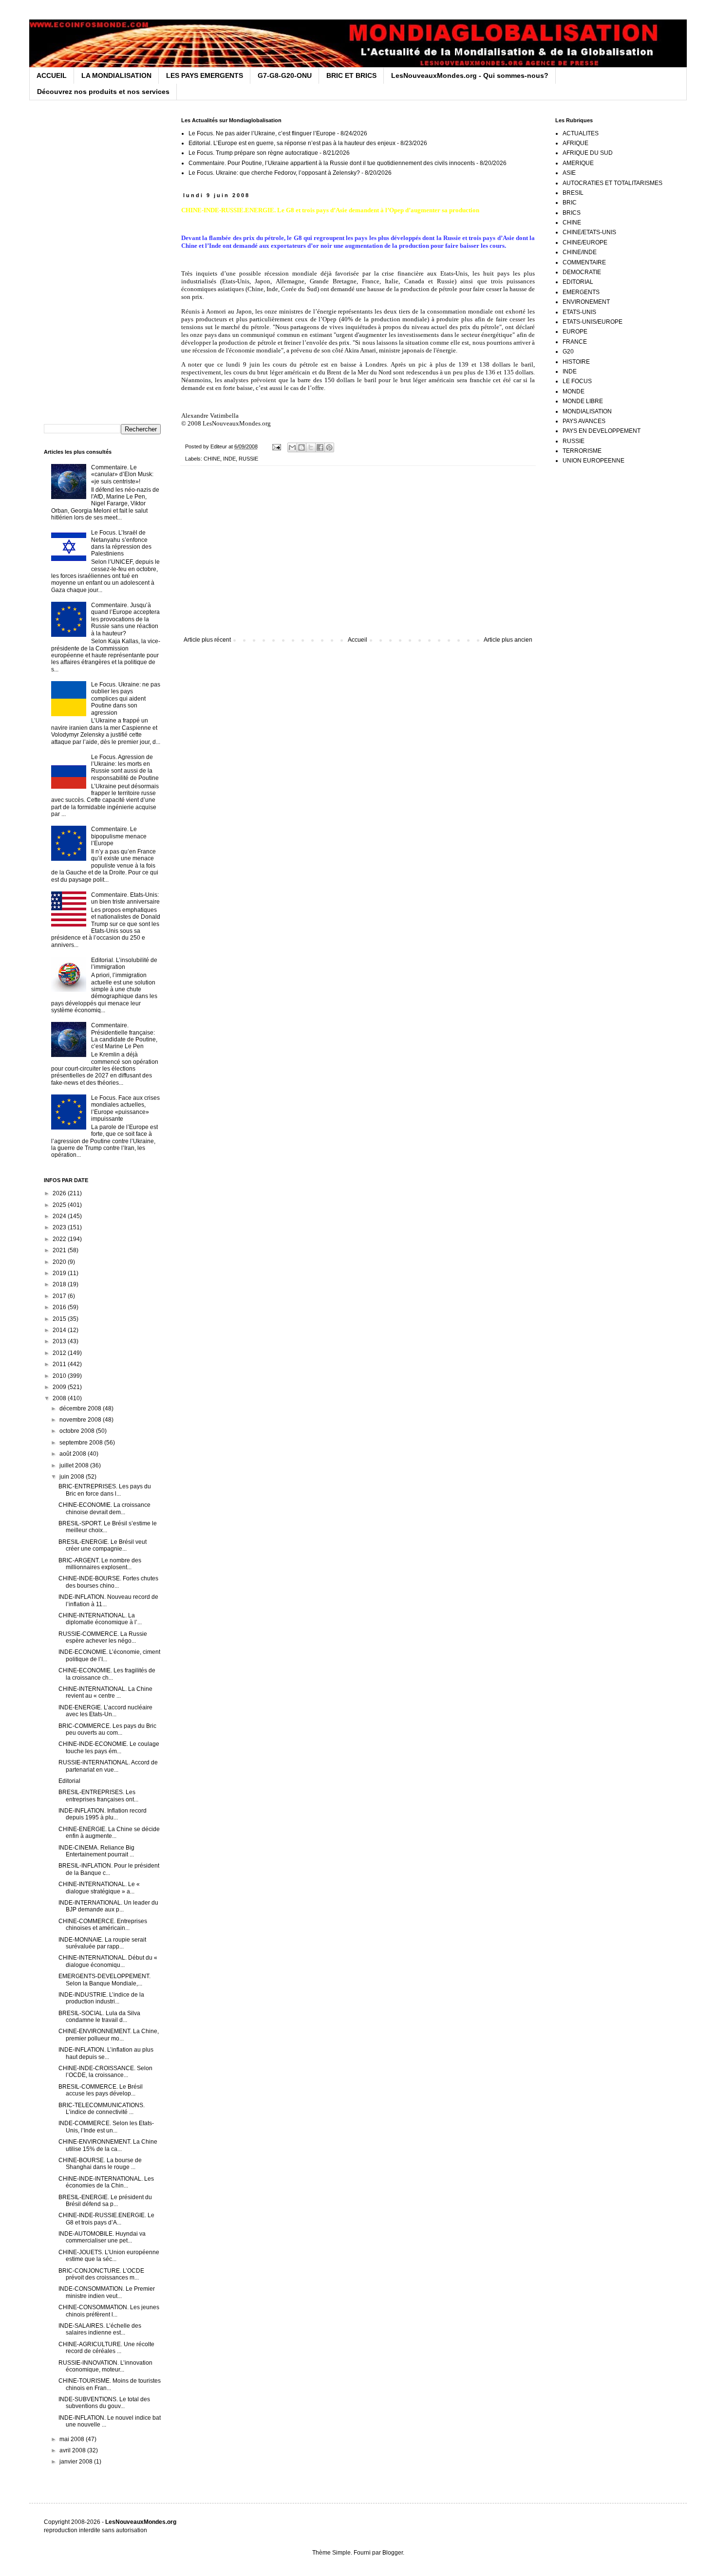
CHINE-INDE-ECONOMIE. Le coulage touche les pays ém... (109, 1747)
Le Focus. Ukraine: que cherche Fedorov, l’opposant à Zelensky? (274, 173)
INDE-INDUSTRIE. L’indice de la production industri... (101, 1998)
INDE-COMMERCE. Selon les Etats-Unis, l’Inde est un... (106, 2127)
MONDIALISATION (587, 411)
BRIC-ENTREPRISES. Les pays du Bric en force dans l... (105, 1490)
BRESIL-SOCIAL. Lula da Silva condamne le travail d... (99, 2017)
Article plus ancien (508, 640)
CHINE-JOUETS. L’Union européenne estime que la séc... (109, 2256)
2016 (60, 1307)
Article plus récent (207, 640)
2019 (60, 1273)
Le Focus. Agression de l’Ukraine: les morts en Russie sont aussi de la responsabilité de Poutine (125, 768)
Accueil (358, 640)
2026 (60, 1193)
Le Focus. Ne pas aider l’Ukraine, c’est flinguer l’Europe (262, 133)
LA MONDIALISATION (116, 75)
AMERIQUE (578, 163)
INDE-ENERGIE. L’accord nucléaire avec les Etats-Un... (105, 1711)
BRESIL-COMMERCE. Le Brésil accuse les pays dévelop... (101, 2090)
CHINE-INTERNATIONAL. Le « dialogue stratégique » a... (99, 1888)
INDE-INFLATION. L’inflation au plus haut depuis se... (106, 2053)
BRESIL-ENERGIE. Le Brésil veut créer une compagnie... (103, 1545)
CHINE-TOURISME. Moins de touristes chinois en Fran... (110, 2384)
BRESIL (573, 193)
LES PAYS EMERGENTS (205, 75)
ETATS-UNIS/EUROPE (593, 322)
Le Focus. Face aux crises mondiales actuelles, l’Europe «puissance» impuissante (125, 1108)
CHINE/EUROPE (585, 242)
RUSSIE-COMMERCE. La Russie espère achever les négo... (103, 1637)
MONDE (574, 391)
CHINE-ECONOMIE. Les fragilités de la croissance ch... (107, 1674)
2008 (60, 1398)
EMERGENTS (581, 292)
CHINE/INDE (580, 252)
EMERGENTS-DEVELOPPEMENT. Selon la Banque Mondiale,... (104, 1980)
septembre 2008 (82, 1443)
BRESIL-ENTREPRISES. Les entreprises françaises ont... (98, 1796)
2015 (60, 1319)
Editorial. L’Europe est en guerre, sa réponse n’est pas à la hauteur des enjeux (292, 143)
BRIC (570, 203)
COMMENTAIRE (584, 262)
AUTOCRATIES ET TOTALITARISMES (612, 183)
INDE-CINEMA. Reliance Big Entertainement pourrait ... (96, 1851)
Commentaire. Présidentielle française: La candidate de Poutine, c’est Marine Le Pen (124, 1036)
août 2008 (74, 1454)
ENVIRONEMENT (586, 302)
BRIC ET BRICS (351, 75)
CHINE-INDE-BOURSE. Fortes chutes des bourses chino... (108, 1582)
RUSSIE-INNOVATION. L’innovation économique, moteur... (105, 2366)
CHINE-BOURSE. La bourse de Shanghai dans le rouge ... (100, 2164)
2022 (60, 1239)
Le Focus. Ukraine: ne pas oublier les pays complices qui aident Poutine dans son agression (126, 699)
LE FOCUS (577, 381)
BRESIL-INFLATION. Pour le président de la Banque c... (109, 1869)
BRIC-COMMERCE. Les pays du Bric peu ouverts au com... (107, 1729)
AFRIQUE (575, 143)
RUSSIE (248, 459)
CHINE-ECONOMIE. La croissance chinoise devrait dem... (104, 1508)
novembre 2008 (81, 1420)
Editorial (69, 1781)
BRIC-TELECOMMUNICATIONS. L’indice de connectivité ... (102, 2109)
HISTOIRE (576, 362)
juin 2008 (73, 1477)
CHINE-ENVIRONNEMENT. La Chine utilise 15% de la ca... (108, 2145)
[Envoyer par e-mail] (292, 447)
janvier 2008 (77, 2462)
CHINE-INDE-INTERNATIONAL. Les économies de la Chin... (106, 2182)
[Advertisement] (358, 556)
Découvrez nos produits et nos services (103, 92)
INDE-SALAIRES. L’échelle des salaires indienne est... (100, 2329)
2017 (60, 1296)
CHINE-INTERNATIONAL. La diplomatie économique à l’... (100, 1619)
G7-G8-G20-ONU (285, 75)
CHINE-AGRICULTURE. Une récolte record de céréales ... (106, 2348)
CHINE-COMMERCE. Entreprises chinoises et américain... (103, 1925)
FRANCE (575, 342)
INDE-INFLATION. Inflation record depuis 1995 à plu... (103, 1814)
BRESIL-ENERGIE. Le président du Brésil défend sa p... (105, 2201)
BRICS (572, 213)
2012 (60, 1353)
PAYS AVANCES (584, 421)
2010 (60, 1376)
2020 (60, 1262)
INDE (229, 459)
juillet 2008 (75, 1465)
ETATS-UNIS (579, 312)
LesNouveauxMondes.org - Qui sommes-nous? (470, 75)
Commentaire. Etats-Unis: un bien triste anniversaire (125, 898)
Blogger (393, 2553)
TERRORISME (582, 451)
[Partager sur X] (311, 447)
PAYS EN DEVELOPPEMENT (602, 431)
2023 (60, 1227)
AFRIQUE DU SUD (588, 153)
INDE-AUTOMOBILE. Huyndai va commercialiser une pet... (102, 2237)
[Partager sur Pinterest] (329, 447)
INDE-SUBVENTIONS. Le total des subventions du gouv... (104, 2403)
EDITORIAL (578, 282)
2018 (60, 1284)
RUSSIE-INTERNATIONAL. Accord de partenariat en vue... (108, 1766)
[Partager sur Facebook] (320, 447)
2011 (60, 1364)
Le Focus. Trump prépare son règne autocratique (253, 153)
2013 (60, 1341)
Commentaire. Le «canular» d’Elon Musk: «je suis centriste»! (122, 474)
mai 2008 (73, 2439)
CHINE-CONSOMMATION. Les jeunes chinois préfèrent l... (109, 2311)
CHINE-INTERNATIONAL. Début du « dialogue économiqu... (108, 1961)
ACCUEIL (52, 75)
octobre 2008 (78, 1431)
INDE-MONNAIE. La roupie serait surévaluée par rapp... (102, 1943)
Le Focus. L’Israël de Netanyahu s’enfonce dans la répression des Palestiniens (121, 543)
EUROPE (575, 332)
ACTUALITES (581, 133)
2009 (60, 1387)
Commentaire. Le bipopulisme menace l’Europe (119, 836)
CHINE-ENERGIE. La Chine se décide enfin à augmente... (109, 1833)
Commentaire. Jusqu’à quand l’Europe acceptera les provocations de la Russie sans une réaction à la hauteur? (125, 619)
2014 (60, 1330)
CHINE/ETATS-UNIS (589, 232)
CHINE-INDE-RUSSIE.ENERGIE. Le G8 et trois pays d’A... (106, 2219)
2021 (60, 1250)
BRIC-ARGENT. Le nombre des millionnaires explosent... (100, 1564)
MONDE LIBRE (583, 401)
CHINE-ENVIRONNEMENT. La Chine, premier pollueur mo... (109, 2035)
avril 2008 (73, 2450)
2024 (60, 1216)
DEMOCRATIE (582, 272)
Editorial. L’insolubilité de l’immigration (124, 964)
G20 (568, 352)
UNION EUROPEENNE (594, 461)
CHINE (212, 459)
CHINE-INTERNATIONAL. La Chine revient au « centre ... (105, 1692)
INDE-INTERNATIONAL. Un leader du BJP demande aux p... (108, 1906)
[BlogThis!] (301, 447)
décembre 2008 (81, 1408)
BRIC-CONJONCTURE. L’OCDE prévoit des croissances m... (101, 2274)
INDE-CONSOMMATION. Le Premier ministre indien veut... (107, 2292)
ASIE (569, 173)
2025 (60, 1205)
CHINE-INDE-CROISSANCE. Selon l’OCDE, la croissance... (105, 2072)
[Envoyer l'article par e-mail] (276, 446)
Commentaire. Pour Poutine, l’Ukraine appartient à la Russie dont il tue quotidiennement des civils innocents (332, 163)
